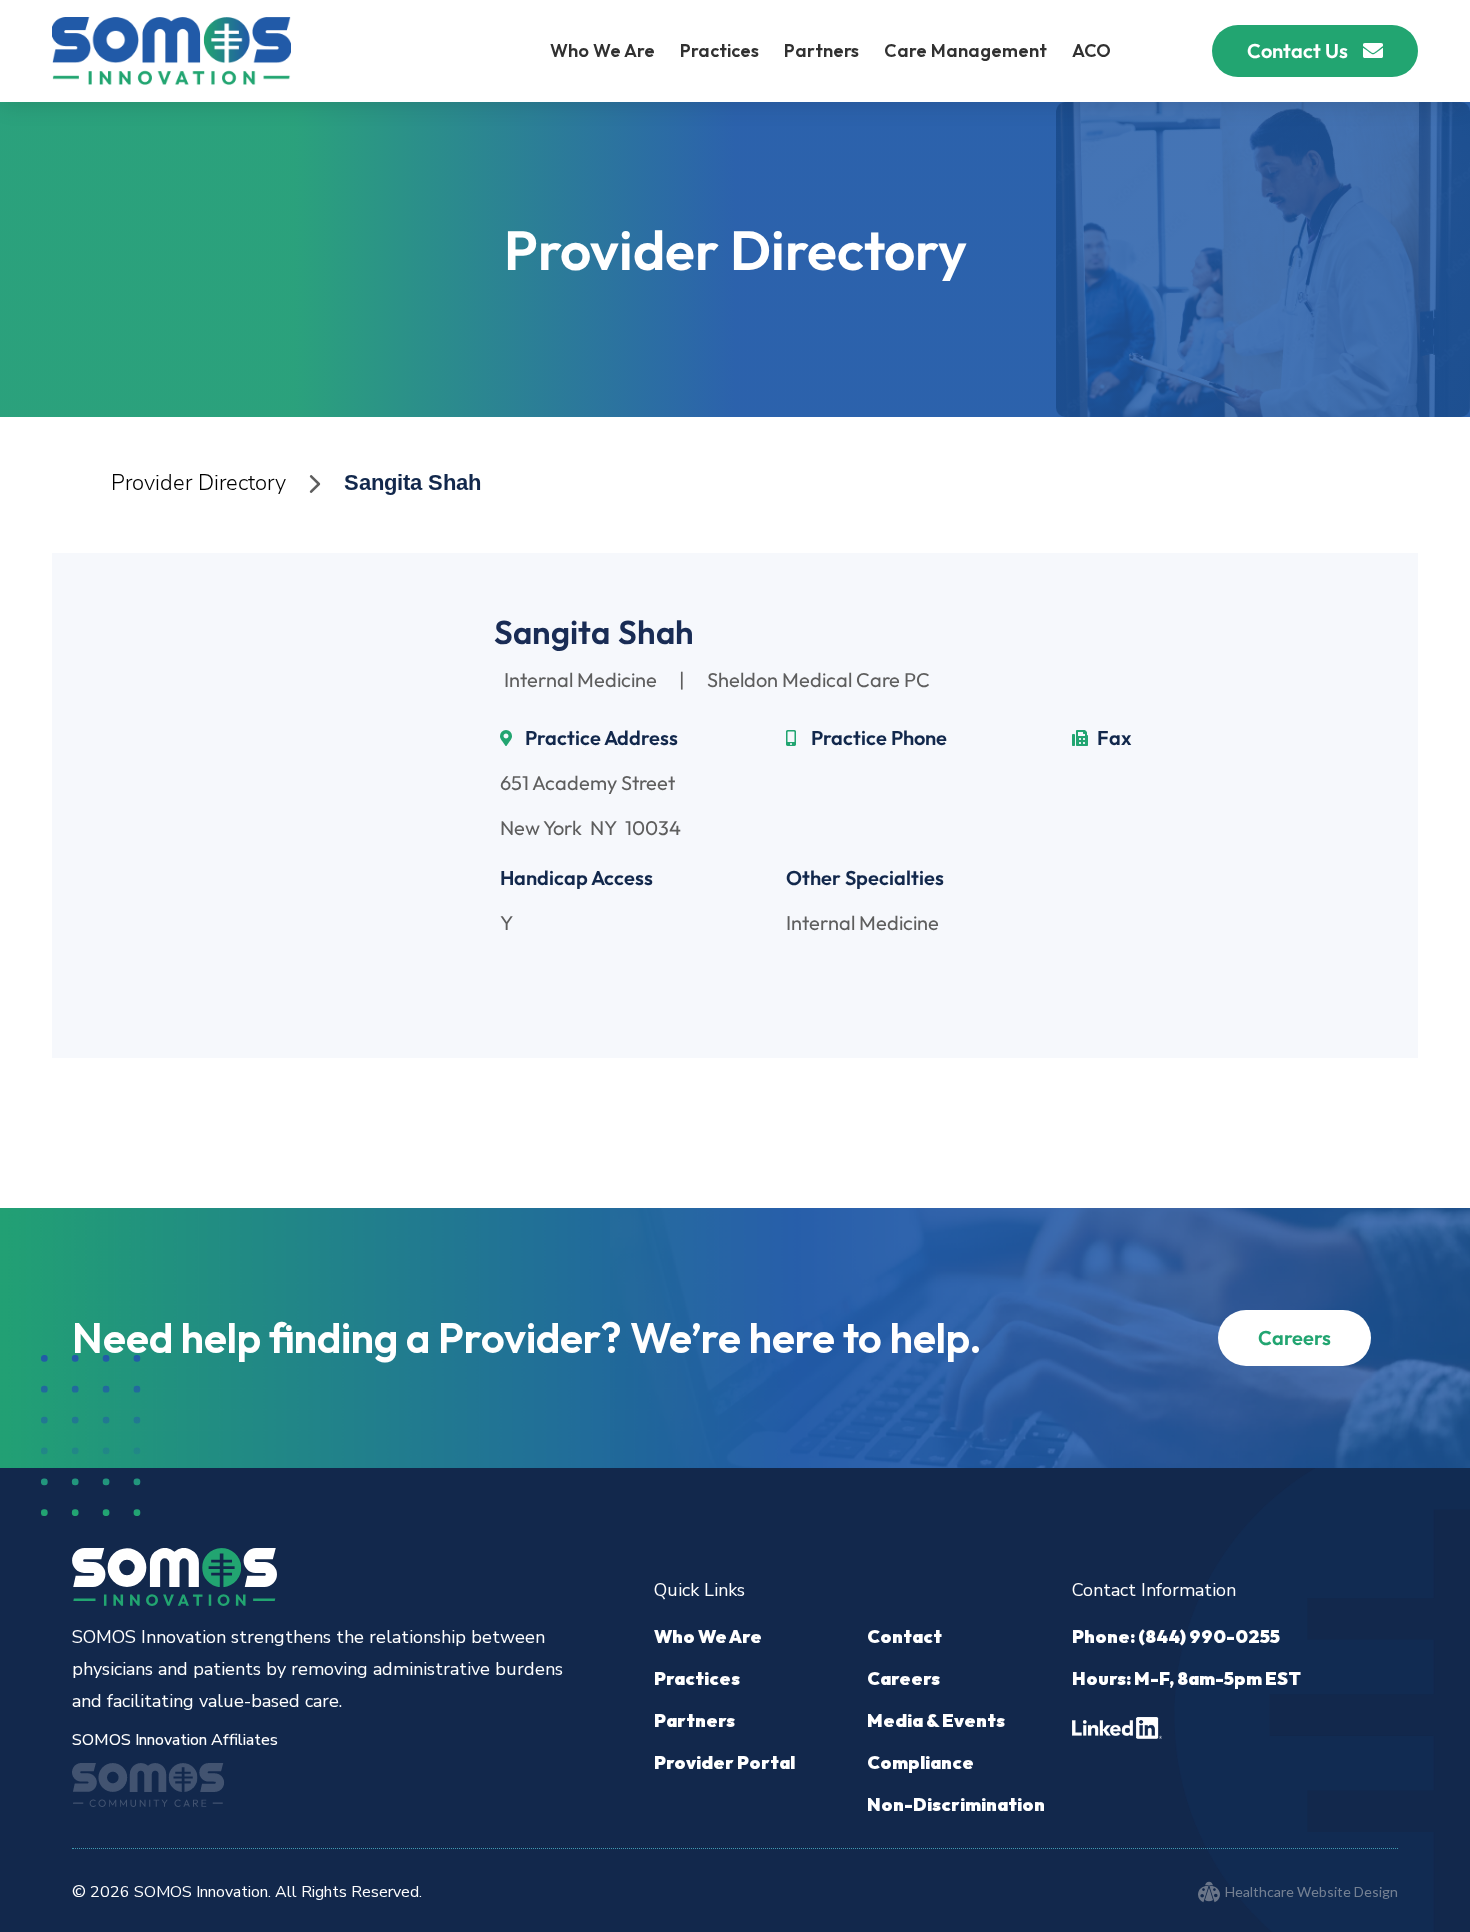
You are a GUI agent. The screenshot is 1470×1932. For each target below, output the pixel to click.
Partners (821, 50)
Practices (719, 50)
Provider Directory (198, 483)
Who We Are (602, 50)
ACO (1091, 50)
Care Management (965, 50)
